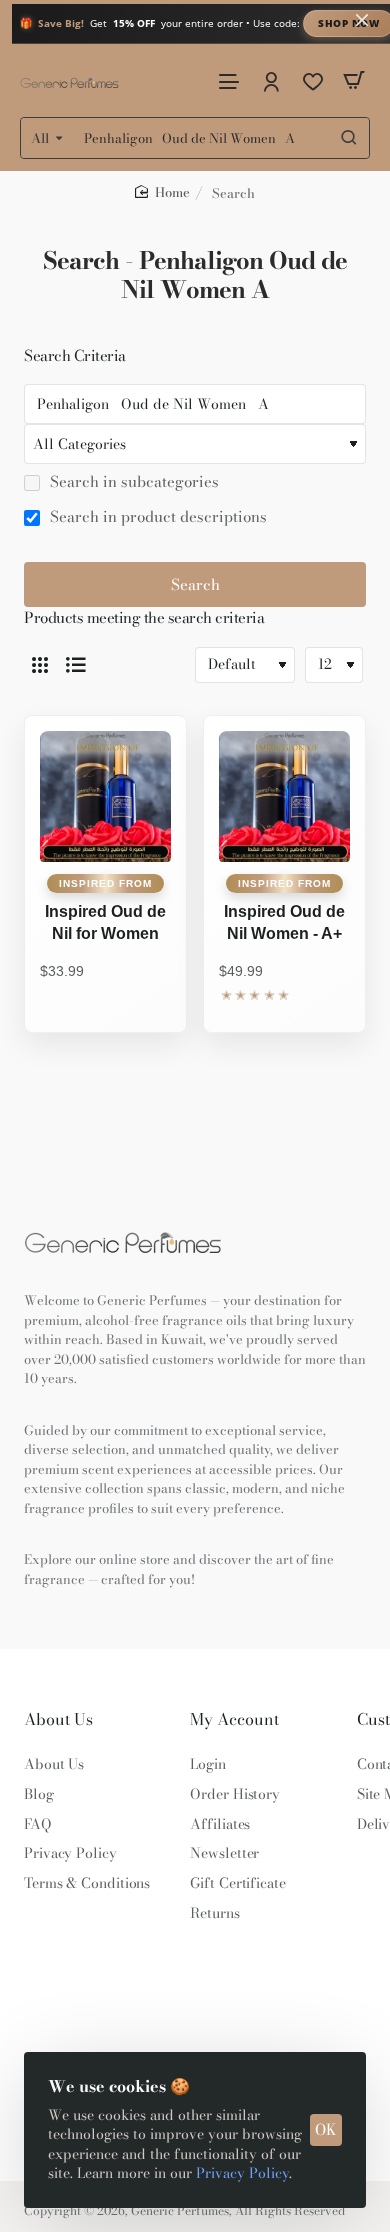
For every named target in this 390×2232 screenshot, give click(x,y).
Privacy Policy (242, 2173)
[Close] (362, 20)
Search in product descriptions (156, 517)
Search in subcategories (132, 482)
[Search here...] (349, 138)
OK (326, 2129)
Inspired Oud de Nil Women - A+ (284, 922)
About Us (58, 1719)
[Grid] (40, 665)
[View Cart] (354, 80)
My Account (234, 1719)
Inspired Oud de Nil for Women (105, 922)
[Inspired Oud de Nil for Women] (105, 796)
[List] (76, 665)
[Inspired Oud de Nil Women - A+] (284, 796)
